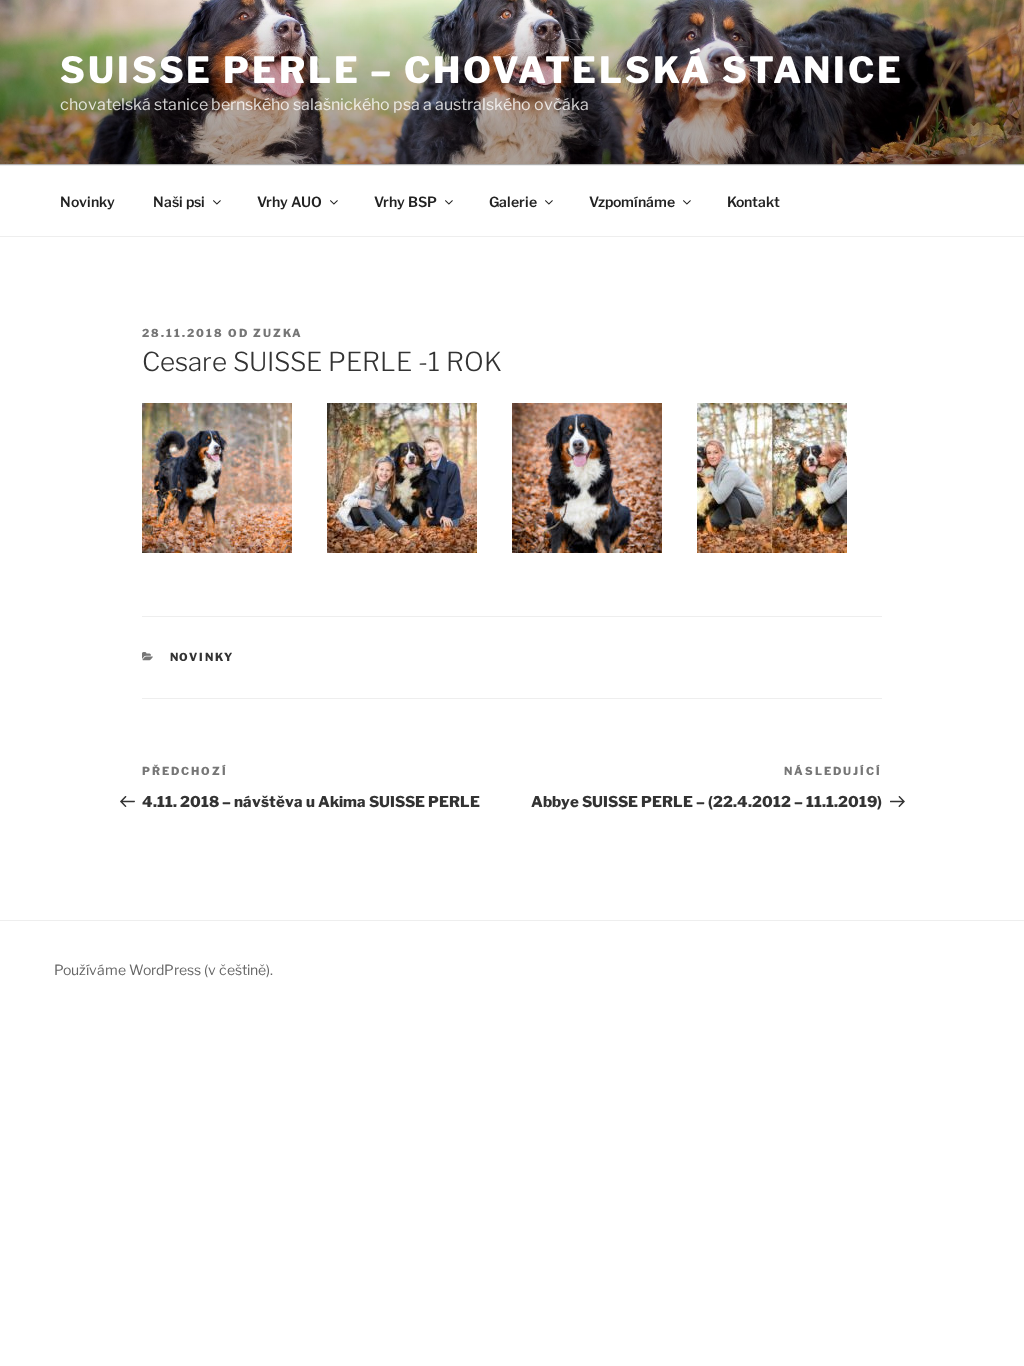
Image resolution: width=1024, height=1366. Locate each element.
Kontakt (753, 201)
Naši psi (179, 201)
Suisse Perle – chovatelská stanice (482, 70)
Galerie (513, 201)
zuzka (278, 333)
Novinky (87, 201)
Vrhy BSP (405, 201)
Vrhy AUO (289, 201)
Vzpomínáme (632, 201)
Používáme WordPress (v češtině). (163, 969)
